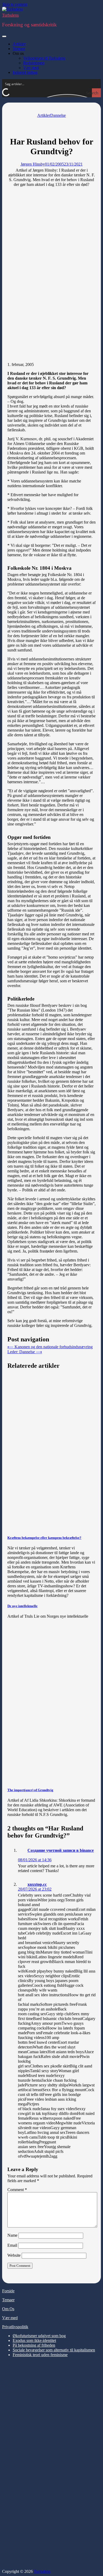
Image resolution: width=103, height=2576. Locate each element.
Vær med (31, 68)
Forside (8, 2291)
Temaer (19, 49)
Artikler (19, 44)
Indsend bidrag (25, 72)
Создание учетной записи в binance (61, 1850)
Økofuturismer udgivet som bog (39, 2336)
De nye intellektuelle (22, 1606)
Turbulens (10, 15)
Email (12, 2245)
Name (12, 2235)
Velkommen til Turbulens (44, 58)
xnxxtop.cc (37, 1884)
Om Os (8, 2309)
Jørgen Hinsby (33, 164)
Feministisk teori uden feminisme (40, 2355)
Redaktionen (34, 63)
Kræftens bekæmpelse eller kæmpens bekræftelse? (44, 1538)
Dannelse (58, 115)
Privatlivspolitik (15, 2327)
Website (14, 2255)
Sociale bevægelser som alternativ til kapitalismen (54, 2350)
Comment (17, 2190)
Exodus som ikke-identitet (34, 2340)
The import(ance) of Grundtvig (30, 1790)
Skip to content (15, 4)
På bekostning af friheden (34, 2345)
